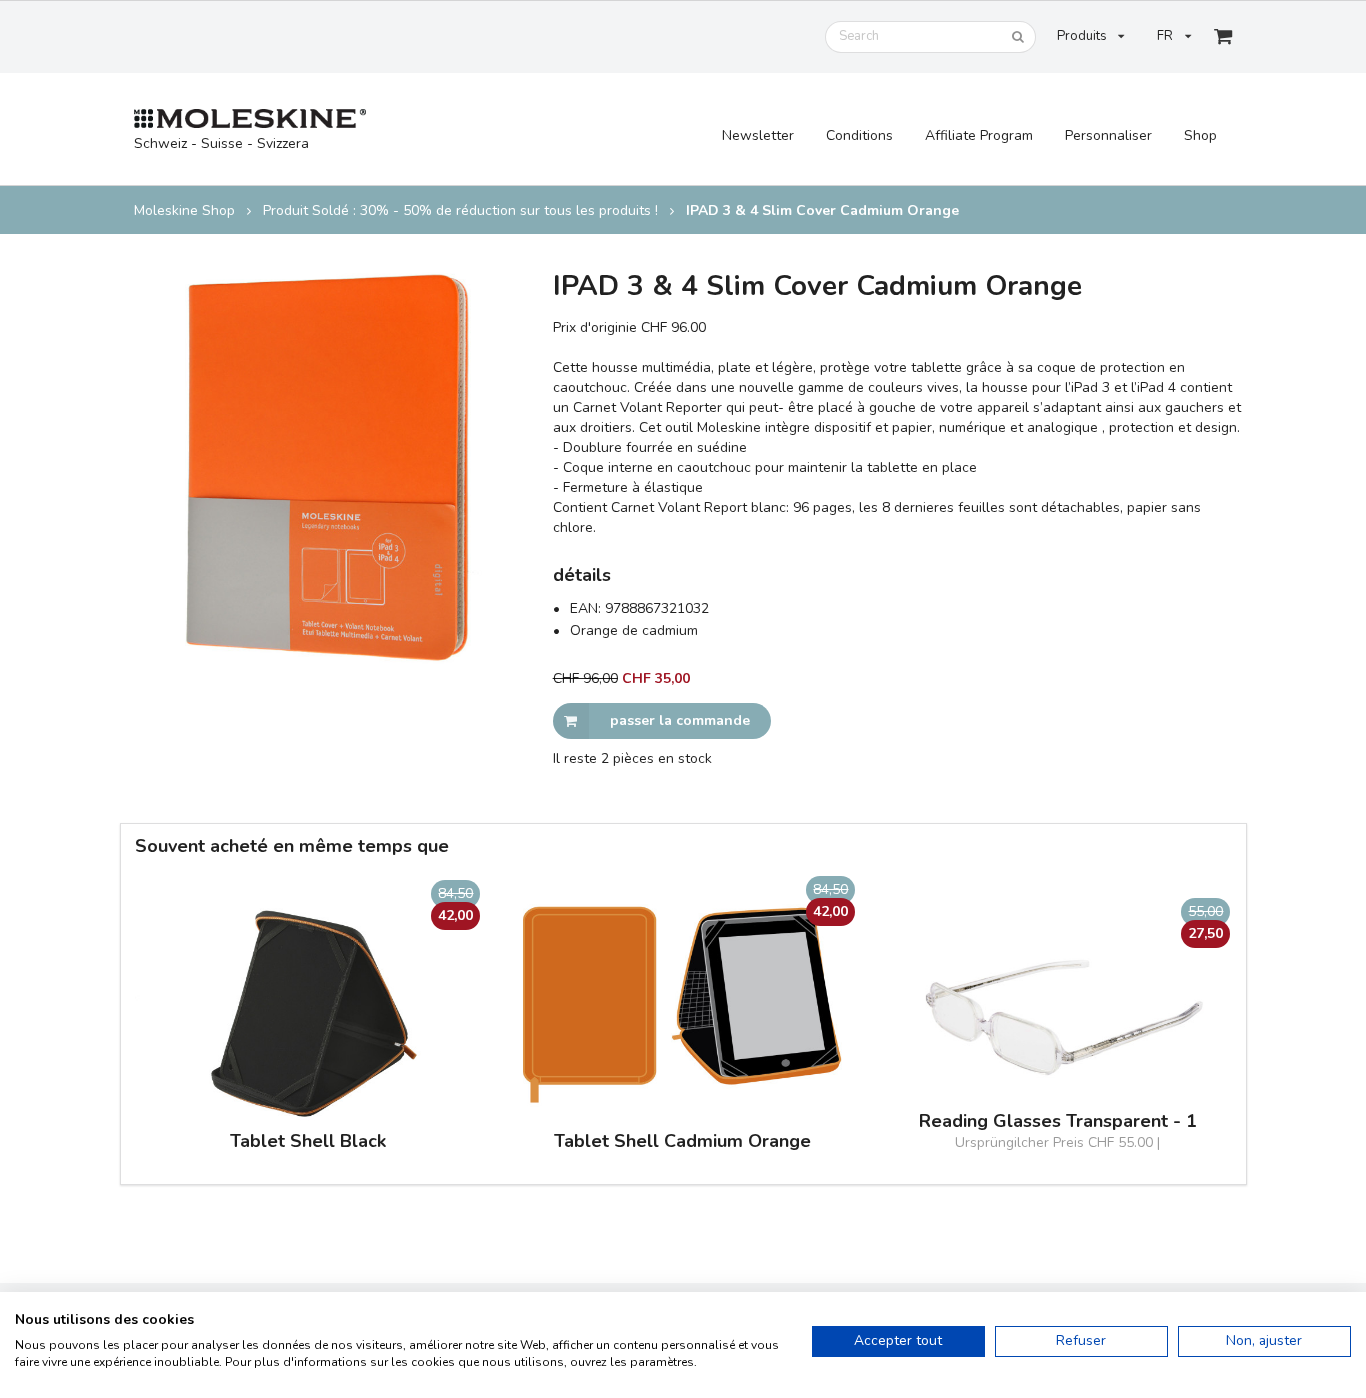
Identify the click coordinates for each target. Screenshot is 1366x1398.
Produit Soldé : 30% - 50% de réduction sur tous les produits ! (460, 211)
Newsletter (758, 135)
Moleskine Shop (184, 211)
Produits (1082, 36)
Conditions (859, 135)
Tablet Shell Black (308, 1141)
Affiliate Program (979, 135)
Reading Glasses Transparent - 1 (1058, 1121)
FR (1165, 36)
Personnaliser (1108, 135)
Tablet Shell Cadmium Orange (682, 1141)
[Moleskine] (250, 119)
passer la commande (680, 720)
